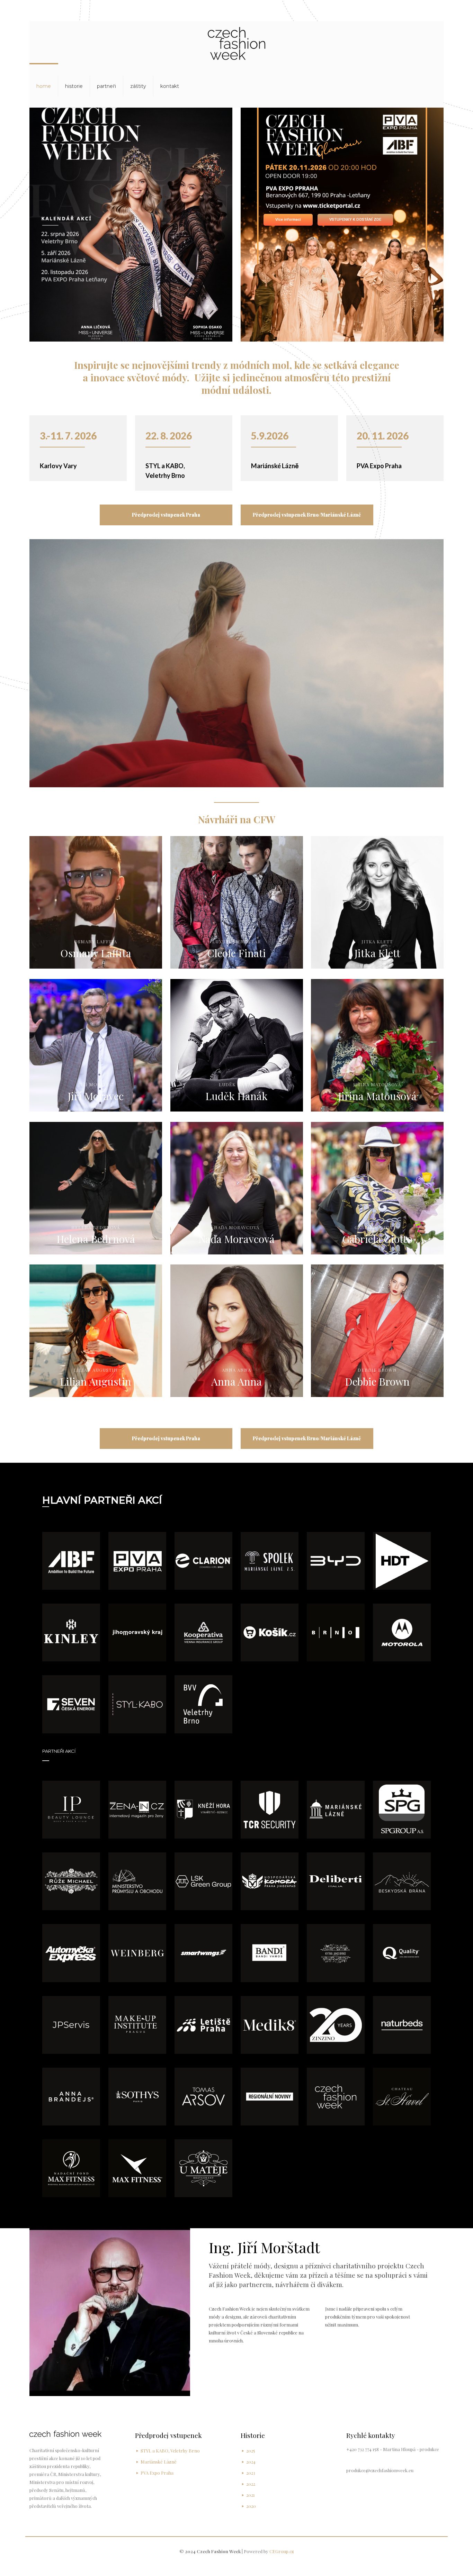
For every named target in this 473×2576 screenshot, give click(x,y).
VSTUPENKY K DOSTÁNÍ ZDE (355, 220)
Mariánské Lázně (275, 466)
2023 (251, 2473)
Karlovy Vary (58, 466)
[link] (71, 1561)
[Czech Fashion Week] (237, 43)
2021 (251, 2495)
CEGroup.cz (282, 2551)
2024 (251, 2462)
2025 (251, 2451)
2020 (251, 2506)
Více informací (288, 220)
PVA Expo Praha (379, 466)
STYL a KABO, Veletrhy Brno (170, 2451)
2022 (251, 2484)
